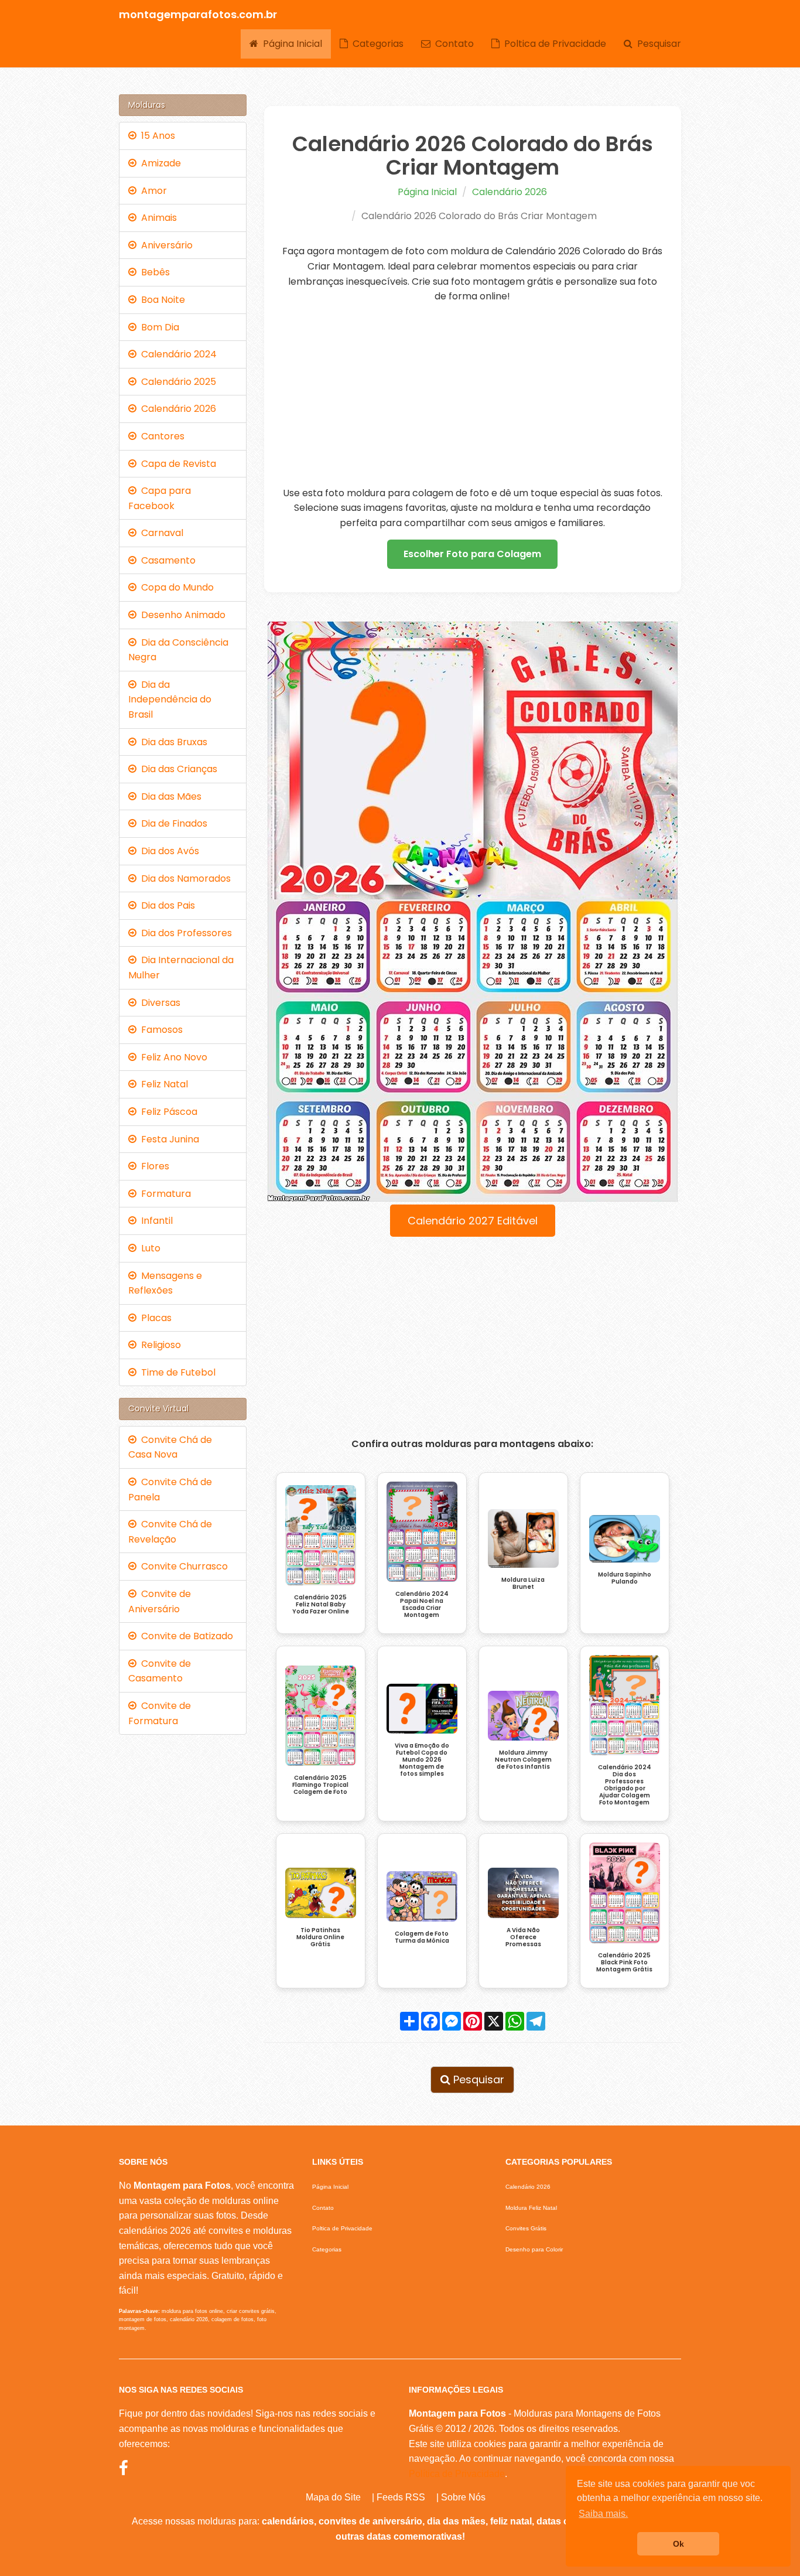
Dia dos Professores (184, 933)
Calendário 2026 (510, 192)
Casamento (166, 560)
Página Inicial (290, 44)
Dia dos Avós (168, 851)
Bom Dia (158, 327)
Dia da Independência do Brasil (170, 700)
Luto (148, 1248)
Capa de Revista (176, 464)
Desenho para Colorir (534, 2249)
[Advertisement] (473, 395)
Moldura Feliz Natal (531, 2208)
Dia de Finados (172, 823)
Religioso (159, 1345)
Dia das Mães (169, 796)
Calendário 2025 (176, 382)
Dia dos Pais (166, 905)
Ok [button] (678, 2544)
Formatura (164, 1194)
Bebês (153, 272)
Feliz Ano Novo (172, 1057)
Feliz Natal (162, 1084)
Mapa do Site (333, 2497)
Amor (152, 191)
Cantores (160, 436)
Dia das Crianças (177, 769)
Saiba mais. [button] (603, 2514)
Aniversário (165, 245)
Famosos (160, 1030)
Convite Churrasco (182, 1566)
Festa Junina (168, 1139)
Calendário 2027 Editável (473, 1221)
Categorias (376, 44)
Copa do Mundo (175, 587)
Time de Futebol (176, 1372)
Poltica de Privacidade (553, 44)
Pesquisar (657, 44)
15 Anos (156, 136)
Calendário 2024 (177, 354)
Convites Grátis (526, 2228)
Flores (153, 1166)
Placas (154, 1318)
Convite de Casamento (160, 1671)
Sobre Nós (463, 2497)
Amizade (159, 163)
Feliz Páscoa (167, 1112)
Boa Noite (161, 300)
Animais (157, 218)
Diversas (158, 1003)
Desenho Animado (181, 615)
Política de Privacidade (457, 2474)
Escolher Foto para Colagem (472, 554)
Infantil (155, 1221)
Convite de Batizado (185, 1636)
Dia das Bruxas (172, 742)
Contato (452, 44)
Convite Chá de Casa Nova (170, 1447)
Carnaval (160, 533)
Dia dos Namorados (184, 878)
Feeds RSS (401, 2497)
